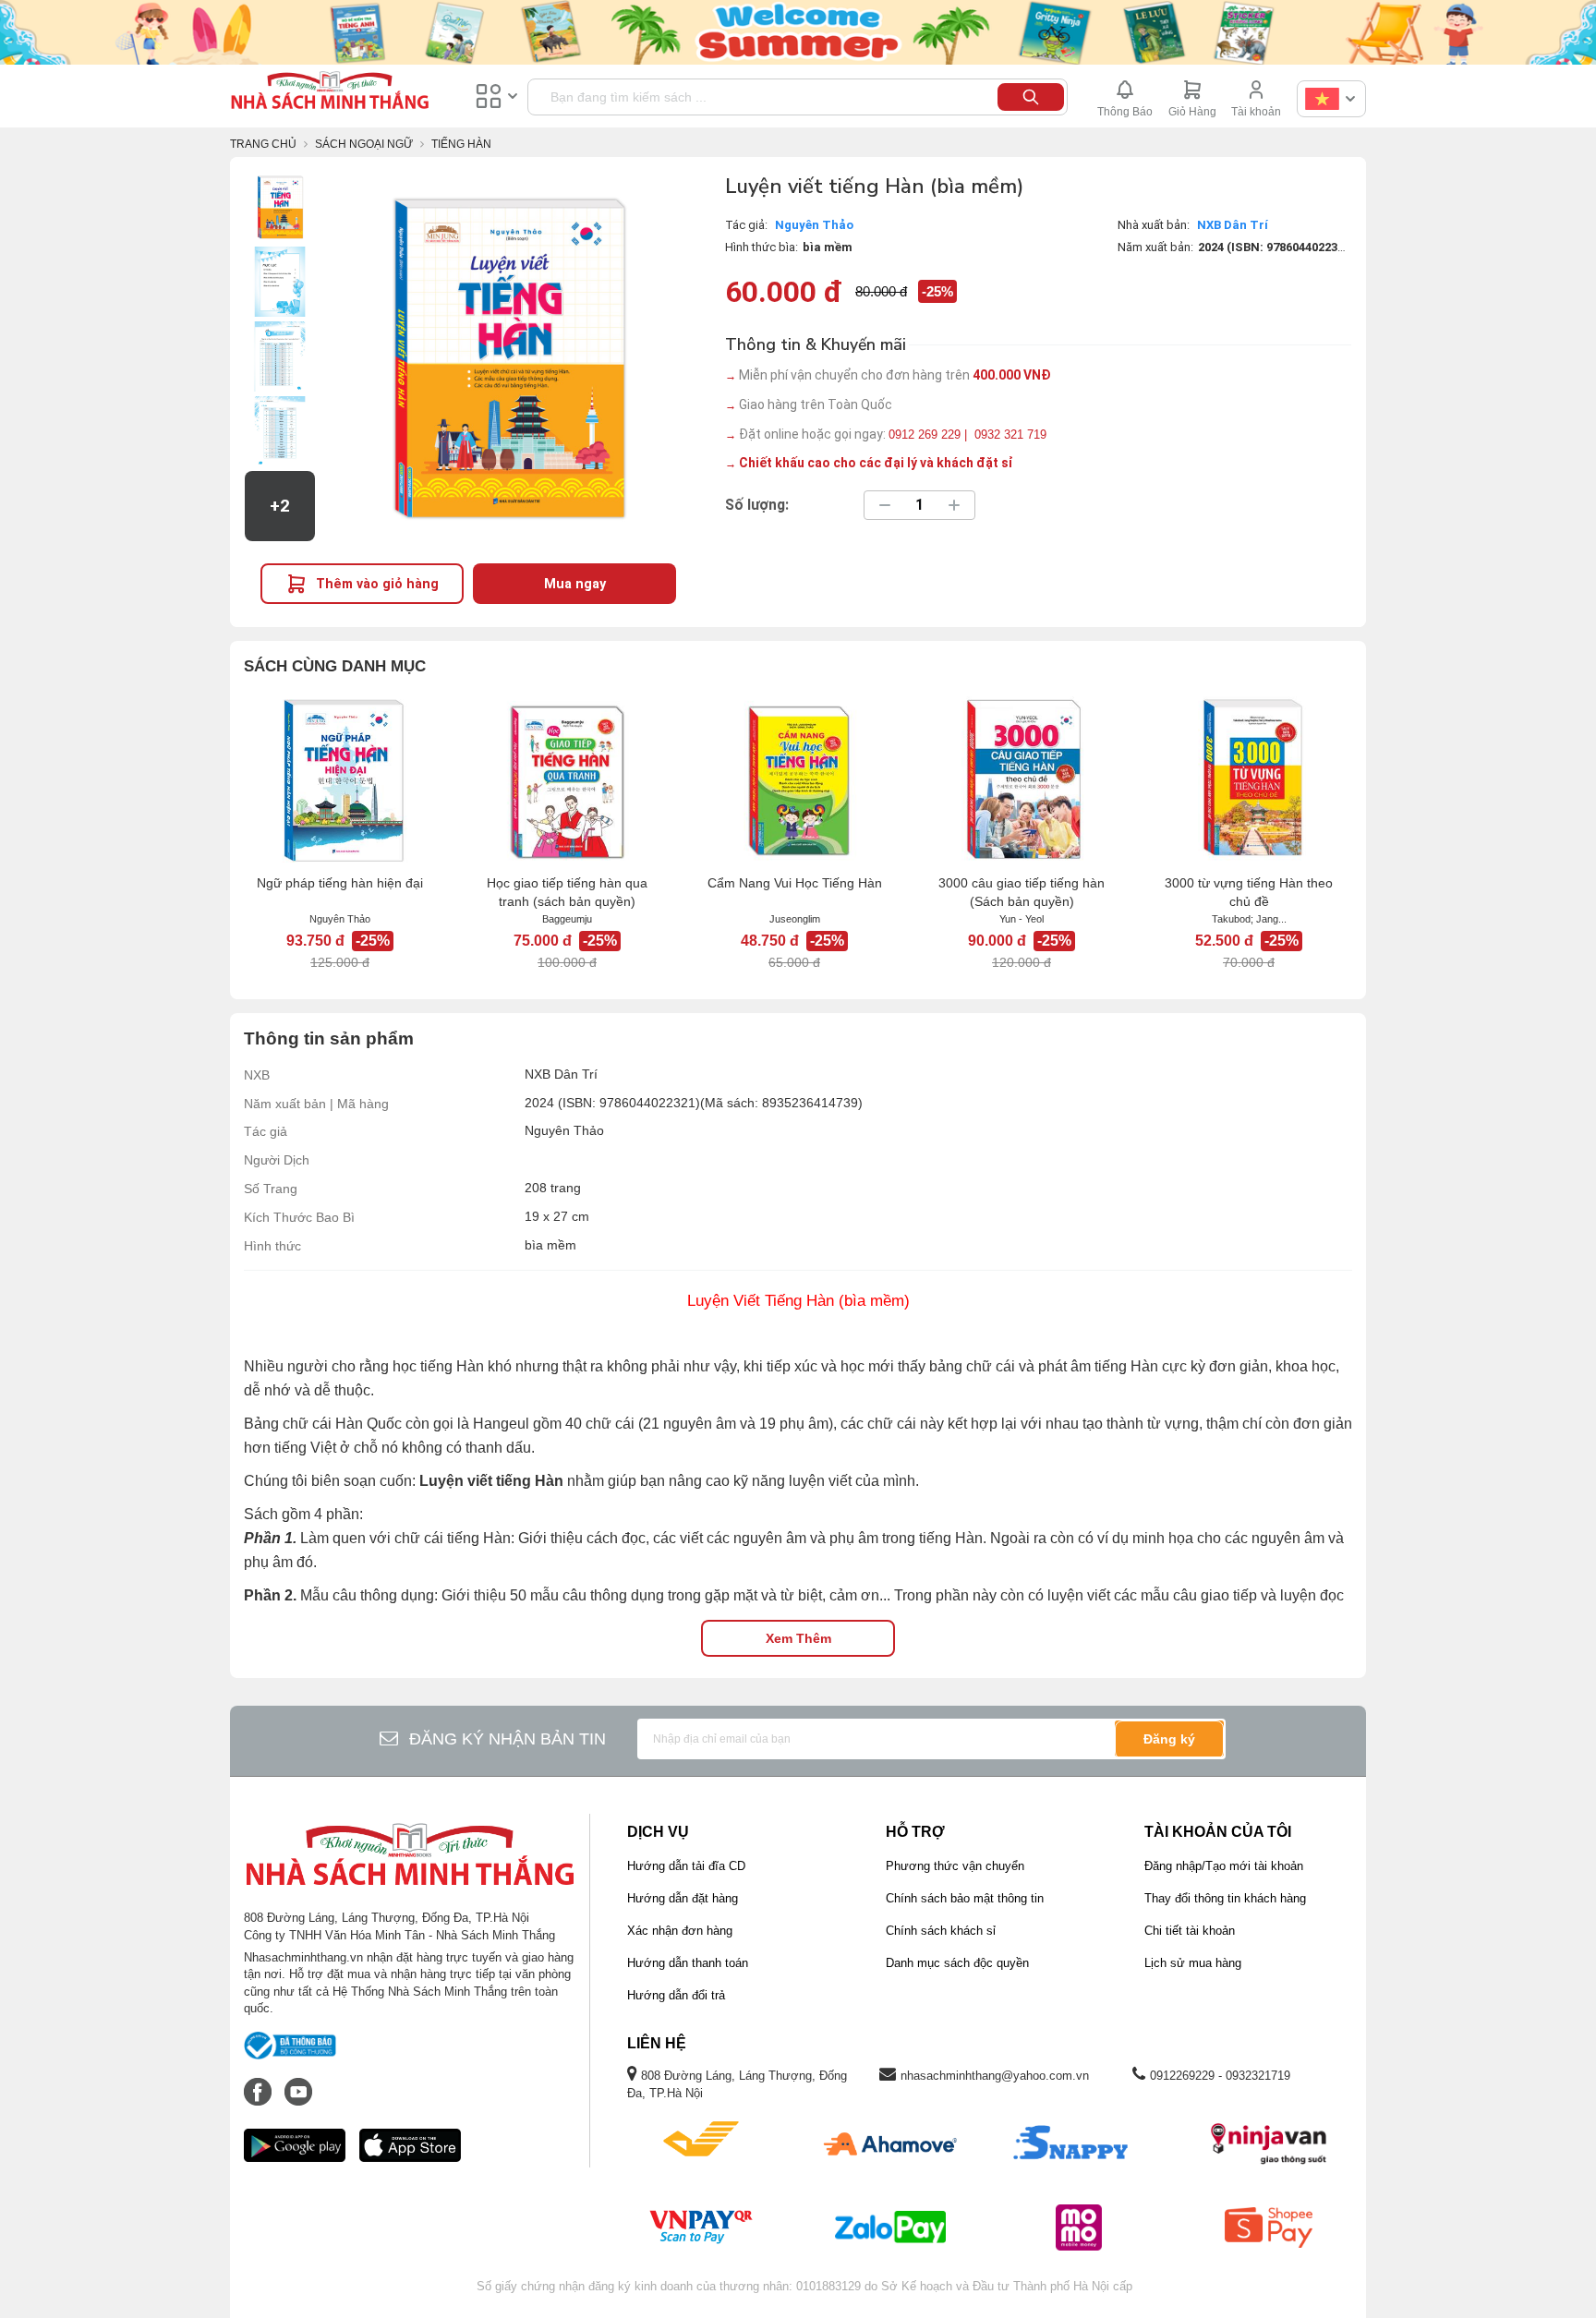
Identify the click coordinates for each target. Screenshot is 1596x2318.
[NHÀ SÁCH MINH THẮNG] (330, 92)
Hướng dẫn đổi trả (676, 1995)
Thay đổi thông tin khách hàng (1225, 1898)
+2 (280, 506)
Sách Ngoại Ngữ (364, 144)
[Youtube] (298, 2083)
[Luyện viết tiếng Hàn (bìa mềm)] (280, 207)
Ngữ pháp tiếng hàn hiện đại (340, 883)
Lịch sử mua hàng (1193, 1963)
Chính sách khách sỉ (941, 1931)
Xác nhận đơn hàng (680, 1931)
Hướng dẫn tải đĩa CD (686, 1866)
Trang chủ (263, 144)
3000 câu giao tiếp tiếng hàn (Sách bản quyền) (1022, 892)
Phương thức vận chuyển (955, 1866)
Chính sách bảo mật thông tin (965, 1898)
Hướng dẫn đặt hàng (683, 1898)
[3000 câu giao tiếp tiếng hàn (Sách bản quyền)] (1022, 779)
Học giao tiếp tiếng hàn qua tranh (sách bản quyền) (567, 892)
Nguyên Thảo (814, 225)
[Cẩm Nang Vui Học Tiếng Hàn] (794, 779)
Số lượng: (757, 505)
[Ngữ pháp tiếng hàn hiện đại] (340, 779)
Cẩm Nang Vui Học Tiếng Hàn (795, 883)
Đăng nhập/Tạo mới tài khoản (1224, 1866)
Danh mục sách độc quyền (957, 1963)
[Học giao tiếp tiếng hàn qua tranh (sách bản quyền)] (567, 779)
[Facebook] (260, 2083)
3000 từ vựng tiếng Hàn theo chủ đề (1249, 892)
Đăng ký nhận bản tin (508, 1739)
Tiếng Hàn (461, 144)
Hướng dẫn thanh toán (688, 1963)
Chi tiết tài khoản (1190, 1931)
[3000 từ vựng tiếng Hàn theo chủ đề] (1249, 779)
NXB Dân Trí (1233, 225)
